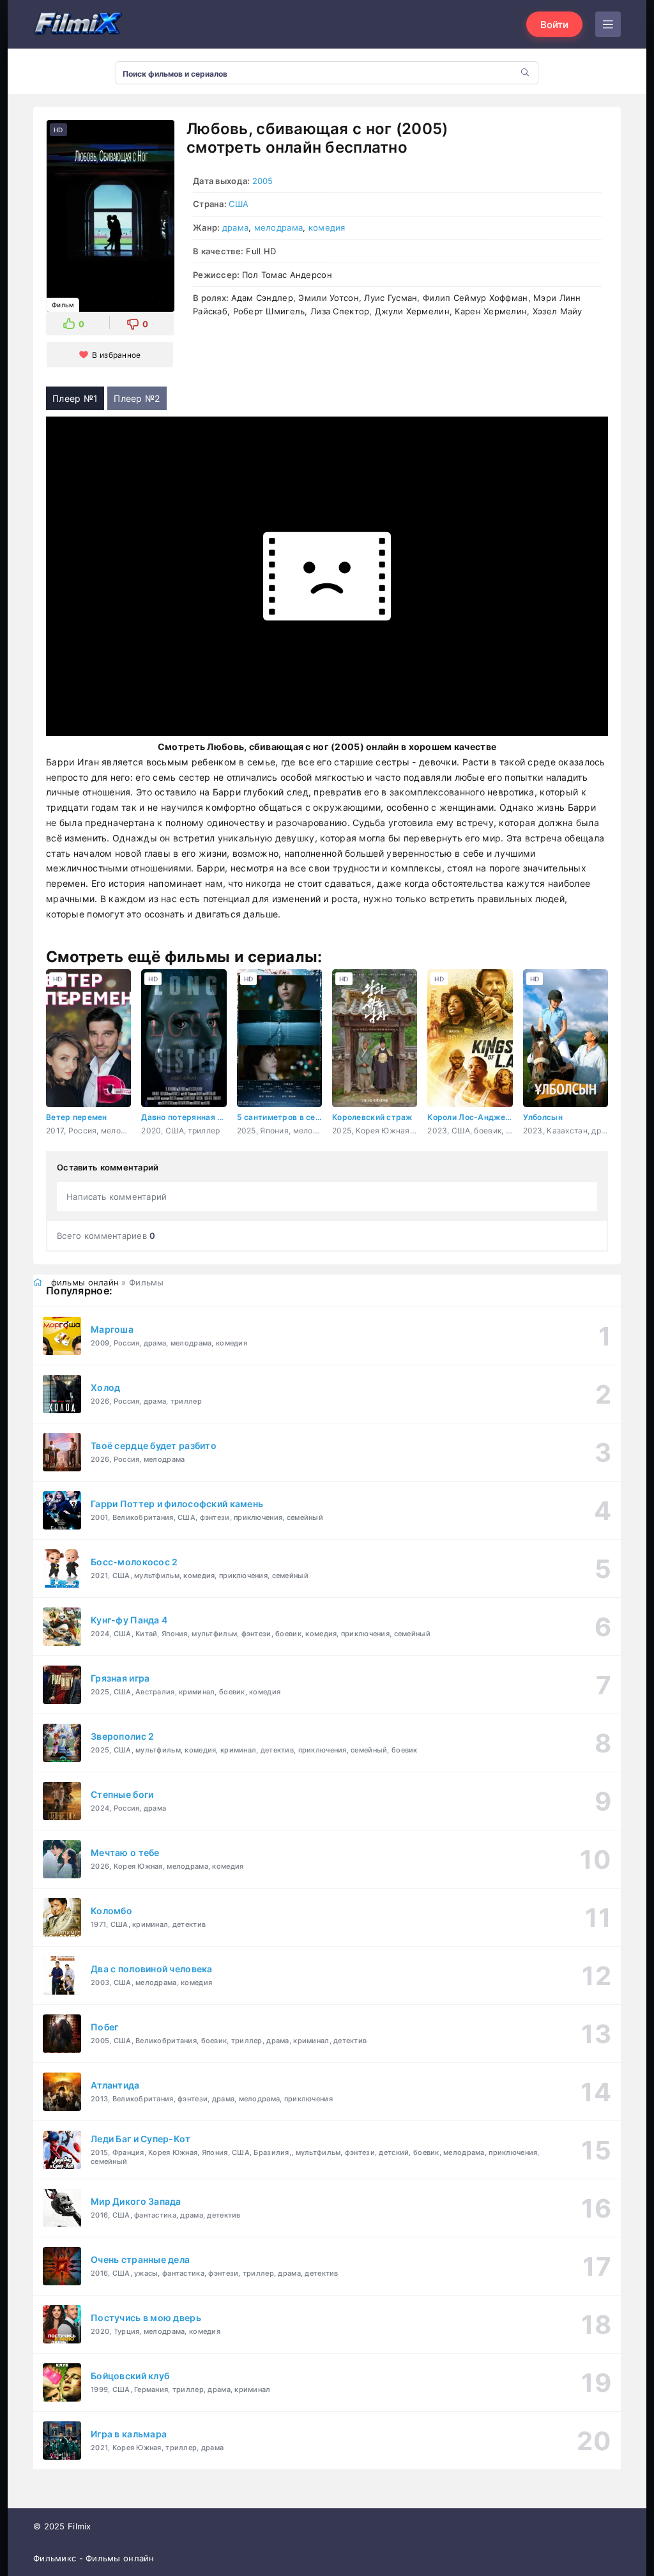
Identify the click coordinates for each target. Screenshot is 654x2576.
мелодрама (279, 227)
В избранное (116, 355)
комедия (327, 227)
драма (235, 227)
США (239, 204)
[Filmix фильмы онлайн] (78, 24)
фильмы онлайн (85, 1282)
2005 (263, 181)
